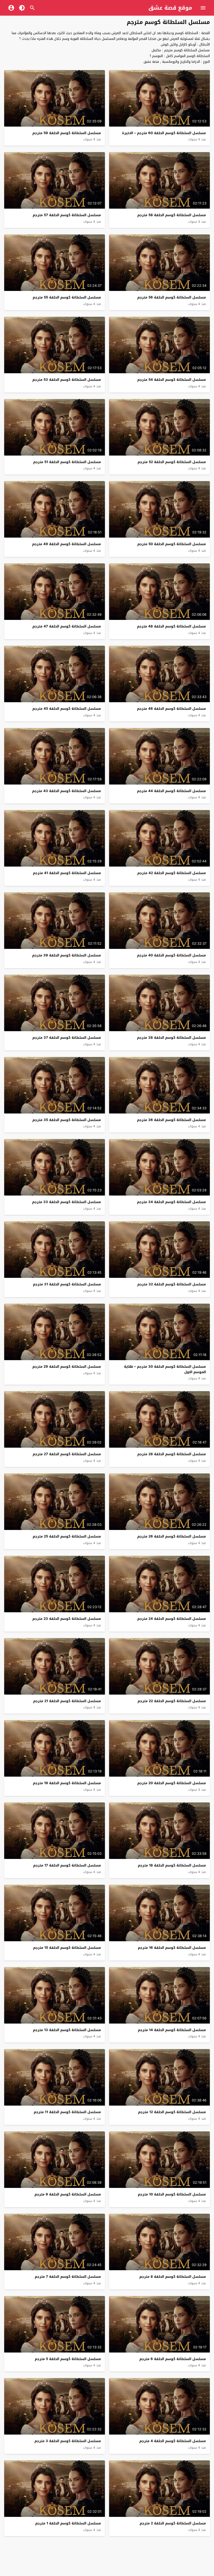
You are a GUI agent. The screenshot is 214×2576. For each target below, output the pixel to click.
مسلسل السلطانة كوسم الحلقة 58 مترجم (172, 215)
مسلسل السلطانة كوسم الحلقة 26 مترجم (172, 1536)
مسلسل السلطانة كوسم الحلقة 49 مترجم (67, 544)
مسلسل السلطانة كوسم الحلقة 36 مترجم (171, 1120)
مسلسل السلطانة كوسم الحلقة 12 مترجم (172, 2112)
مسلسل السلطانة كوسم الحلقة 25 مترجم (67, 1536)
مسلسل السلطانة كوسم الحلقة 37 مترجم (67, 1038)
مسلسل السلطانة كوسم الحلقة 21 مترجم (67, 1701)
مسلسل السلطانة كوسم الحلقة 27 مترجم (67, 1454)
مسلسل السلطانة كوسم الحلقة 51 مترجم (67, 462)
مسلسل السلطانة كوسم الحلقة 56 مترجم (172, 297)
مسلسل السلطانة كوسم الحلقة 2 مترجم (173, 2523)
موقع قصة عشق (170, 8)
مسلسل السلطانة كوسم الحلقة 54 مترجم (172, 380)
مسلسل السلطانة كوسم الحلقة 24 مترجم (172, 1619)
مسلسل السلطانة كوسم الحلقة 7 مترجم (68, 2277)
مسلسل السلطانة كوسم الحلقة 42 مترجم (172, 873)
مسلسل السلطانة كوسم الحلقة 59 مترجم (67, 133)
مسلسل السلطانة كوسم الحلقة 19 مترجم (67, 1783)
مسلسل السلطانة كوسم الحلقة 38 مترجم (171, 1038)
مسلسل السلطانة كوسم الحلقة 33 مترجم (67, 1202)
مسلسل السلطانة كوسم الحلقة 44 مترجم (171, 791)
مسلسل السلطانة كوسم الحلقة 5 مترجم (68, 2359)
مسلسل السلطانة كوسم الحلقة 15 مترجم (67, 1948)
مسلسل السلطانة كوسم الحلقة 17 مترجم (67, 1865)
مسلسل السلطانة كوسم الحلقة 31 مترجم (67, 1284)
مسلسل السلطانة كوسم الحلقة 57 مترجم (67, 215)
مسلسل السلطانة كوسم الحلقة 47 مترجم (67, 626)
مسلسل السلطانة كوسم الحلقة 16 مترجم (172, 1948)
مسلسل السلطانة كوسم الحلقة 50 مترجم (172, 544)
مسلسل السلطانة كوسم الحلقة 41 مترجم (67, 873)
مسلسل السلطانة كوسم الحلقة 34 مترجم (171, 1202)
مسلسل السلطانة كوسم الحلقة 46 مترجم (171, 709)
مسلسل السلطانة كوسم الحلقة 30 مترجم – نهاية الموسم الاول (165, 1369)
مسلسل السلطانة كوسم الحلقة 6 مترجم (173, 2359)
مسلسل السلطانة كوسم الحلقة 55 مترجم (67, 297)
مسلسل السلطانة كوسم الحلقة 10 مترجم (172, 2194)
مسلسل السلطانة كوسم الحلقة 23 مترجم (67, 1619)
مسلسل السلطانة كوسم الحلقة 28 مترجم (172, 1454)
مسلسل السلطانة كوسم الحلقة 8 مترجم (173, 2277)
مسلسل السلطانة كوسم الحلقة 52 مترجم (172, 462)
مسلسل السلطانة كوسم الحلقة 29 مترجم (67, 1367)
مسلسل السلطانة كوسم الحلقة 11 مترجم (67, 2112)
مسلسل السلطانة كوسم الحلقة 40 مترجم (171, 955)
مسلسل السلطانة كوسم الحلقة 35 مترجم (67, 1120)
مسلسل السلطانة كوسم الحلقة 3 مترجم (68, 2441)
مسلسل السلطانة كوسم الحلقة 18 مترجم (172, 1865)
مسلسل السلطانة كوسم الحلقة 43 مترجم (67, 791)
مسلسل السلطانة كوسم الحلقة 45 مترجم (67, 709)
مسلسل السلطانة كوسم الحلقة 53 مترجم (67, 380)
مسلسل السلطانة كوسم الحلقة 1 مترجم (68, 2523)
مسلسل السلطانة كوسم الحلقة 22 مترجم (172, 1701)
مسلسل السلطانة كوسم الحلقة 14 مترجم (172, 2030)
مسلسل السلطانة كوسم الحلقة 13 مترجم (67, 2030)
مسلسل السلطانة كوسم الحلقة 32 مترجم (172, 1284)
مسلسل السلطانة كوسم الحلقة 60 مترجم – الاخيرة (164, 133)
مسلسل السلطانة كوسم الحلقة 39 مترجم (67, 955)
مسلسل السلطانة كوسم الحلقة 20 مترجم (172, 1783)
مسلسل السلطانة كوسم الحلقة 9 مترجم (68, 2194)
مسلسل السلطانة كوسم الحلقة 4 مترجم (173, 2441)
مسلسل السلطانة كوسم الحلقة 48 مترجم (171, 626)
